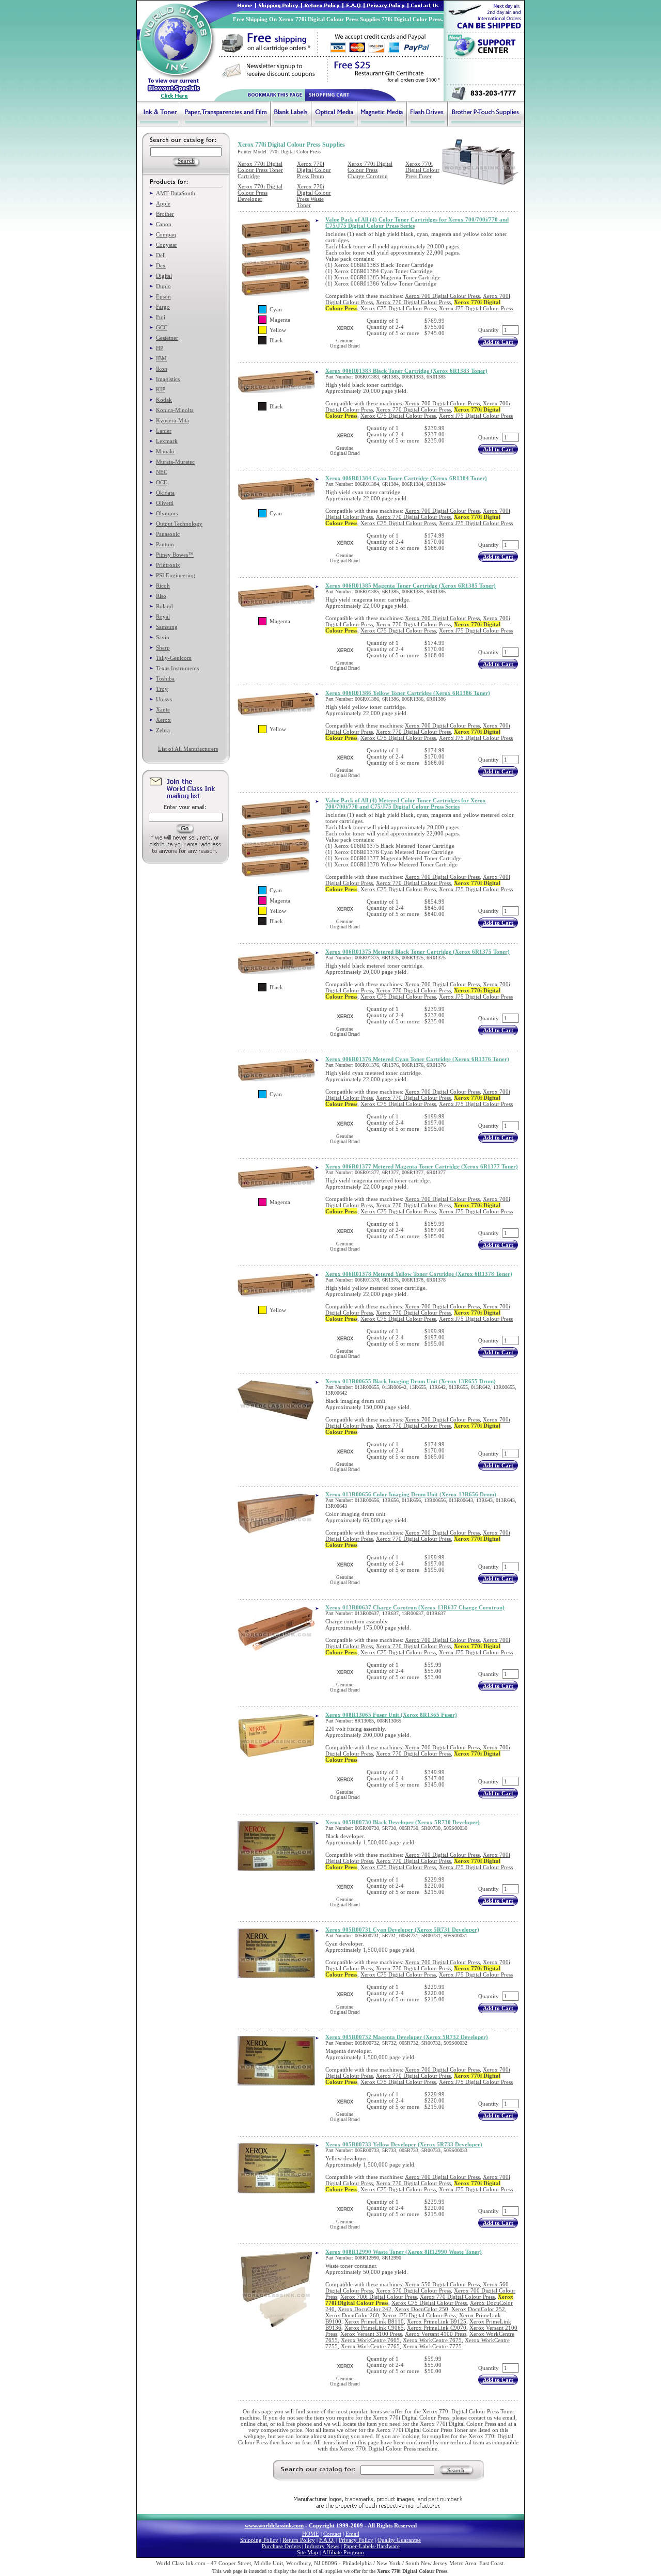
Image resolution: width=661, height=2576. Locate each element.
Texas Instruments (177, 668)
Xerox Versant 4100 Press (436, 2334)
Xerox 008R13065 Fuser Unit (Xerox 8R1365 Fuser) (391, 1715)
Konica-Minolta (175, 410)
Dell (161, 255)
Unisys (164, 699)
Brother (165, 214)
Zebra (163, 730)
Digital (164, 276)
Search (456, 2470)
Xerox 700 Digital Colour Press (442, 296)
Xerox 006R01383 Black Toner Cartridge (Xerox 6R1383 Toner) (406, 371)
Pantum (165, 544)
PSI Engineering (176, 575)
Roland (164, 606)
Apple (163, 203)
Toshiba (165, 678)
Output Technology (179, 524)
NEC (162, 472)
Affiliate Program (343, 2552)
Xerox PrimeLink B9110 (374, 2321)
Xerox (163, 720)
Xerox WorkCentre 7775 (432, 2346)
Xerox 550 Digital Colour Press (442, 2284)
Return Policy (299, 2540)
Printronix (168, 565)
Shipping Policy (259, 2540)
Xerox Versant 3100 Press (371, 2334)
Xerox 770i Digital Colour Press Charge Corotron (370, 170)
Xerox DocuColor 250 (421, 2309)
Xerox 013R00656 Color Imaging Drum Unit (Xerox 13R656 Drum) (411, 1494)
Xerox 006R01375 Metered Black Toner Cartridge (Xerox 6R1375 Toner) (418, 952)
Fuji (161, 317)
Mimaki (165, 451)
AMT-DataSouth (176, 193)
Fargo (163, 307)
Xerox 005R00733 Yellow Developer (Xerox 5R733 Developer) (404, 2144)
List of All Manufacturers (188, 749)
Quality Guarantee (399, 2540)
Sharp (163, 647)
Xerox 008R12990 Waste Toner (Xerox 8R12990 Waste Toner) (404, 2252)
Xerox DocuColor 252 (478, 2309)
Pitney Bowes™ (175, 555)
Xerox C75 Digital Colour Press (398, 308)
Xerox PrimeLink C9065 (374, 2328)
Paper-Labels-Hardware (372, 2546)
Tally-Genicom (174, 658)
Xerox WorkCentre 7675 (432, 2340)
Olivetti (165, 503)
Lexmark (167, 441)
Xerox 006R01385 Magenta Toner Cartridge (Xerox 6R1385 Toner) (411, 586)
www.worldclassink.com (274, 2525)
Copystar (167, 245)
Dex (161, 265)
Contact (332, 2534)
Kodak (164, 400)
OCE (162, 482)
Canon (164, 224)
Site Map (308, 2552)
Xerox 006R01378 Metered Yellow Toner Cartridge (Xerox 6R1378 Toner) (419, 1274)
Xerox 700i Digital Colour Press (379, 2297)
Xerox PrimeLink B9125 (437, 2321)
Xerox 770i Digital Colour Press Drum (314, 170)
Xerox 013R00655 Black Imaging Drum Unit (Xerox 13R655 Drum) (411, 1381)
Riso (161, 596)
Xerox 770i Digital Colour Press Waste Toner (314, 196)
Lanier (164, 431)
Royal (163, 617)
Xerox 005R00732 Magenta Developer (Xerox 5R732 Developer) (407, 2037)
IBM (161, 358)
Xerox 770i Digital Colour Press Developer (260, 193)
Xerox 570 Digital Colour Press (413, 2290)
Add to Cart (498, 342)
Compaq (166, 234)
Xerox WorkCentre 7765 (370, 2346)
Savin (163, 637)
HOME (311, 2534)
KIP (161, 389)
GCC (162, 327)
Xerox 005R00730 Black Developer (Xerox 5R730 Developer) (403, 1822)
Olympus (167, 513)
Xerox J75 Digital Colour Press (476, 308)
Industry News (322, 2546)
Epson (163, 296)
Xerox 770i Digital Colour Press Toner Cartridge (260, 170)
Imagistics (168, 379)
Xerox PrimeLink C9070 (437, 2328)
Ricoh (163, 586)
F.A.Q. (327, 2540)
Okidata (165, 493)
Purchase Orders (281, 2546)
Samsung (167, 627)
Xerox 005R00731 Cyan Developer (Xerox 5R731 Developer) (402, 1930)
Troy (162, 689)
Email (352, 2534)
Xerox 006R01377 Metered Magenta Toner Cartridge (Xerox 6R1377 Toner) (422, 1166)
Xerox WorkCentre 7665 (370, 2340)
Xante (163, 709)
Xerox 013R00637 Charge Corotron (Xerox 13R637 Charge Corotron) (415, 1607)
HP (160, 348)
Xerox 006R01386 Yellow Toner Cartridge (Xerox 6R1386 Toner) (408, 693)
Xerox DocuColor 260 (352, 2315)
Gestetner (167, 338)
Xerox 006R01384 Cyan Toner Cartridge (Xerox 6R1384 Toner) (406, 478)
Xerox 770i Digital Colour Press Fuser (422, 170)
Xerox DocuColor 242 (365, 2309)
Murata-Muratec (175, 462)
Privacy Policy (356, 2540)
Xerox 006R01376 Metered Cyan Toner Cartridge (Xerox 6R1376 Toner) (417, 1059)
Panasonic (168, 534)
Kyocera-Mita (172, 420)
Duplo (163, 286)
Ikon (162, 369)
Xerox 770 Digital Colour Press (413, 302)
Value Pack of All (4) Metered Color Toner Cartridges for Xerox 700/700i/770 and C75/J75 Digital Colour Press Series (406, 803)
